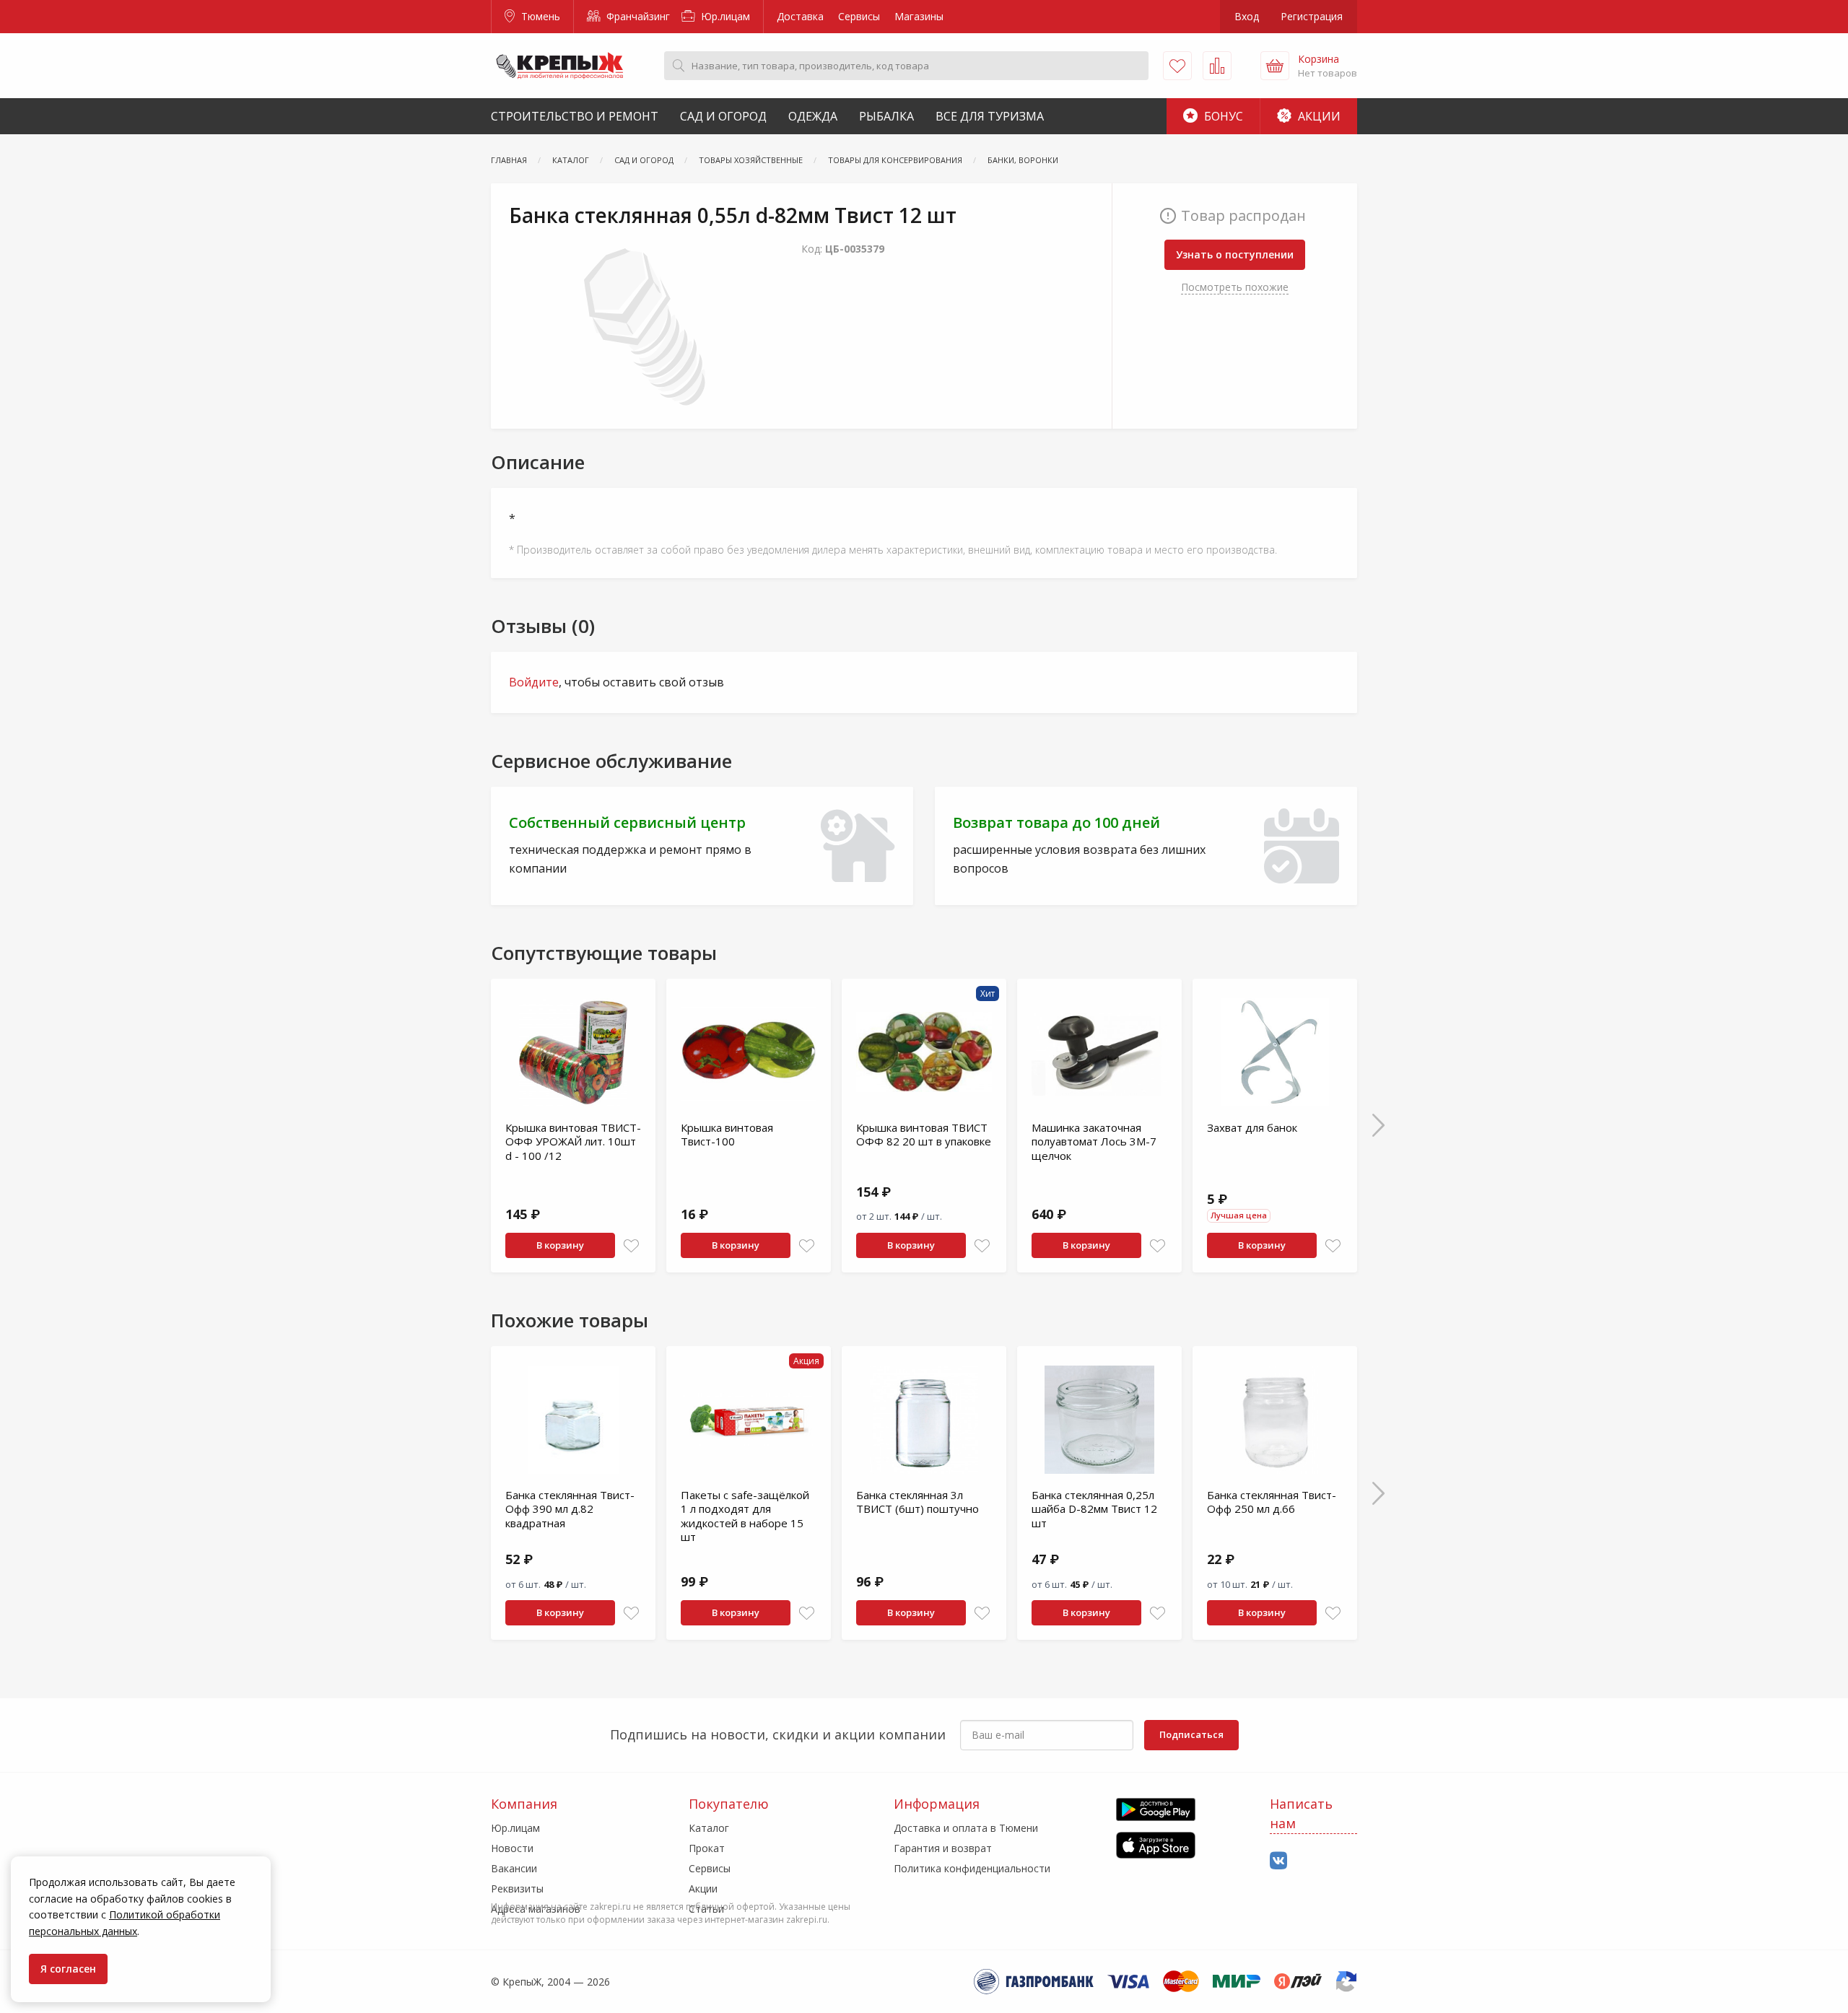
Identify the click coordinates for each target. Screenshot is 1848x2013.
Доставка (800, 16)
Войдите (534, 682)
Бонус (1222, 116)
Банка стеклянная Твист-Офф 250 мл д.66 (1272, 1502)
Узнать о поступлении (1235, 254)
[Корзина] (1275, 66)
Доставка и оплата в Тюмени (966, 1828)
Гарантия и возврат (943, 1848)
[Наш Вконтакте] (1278, 1861)
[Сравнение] (1217, 66)
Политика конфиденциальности (972, 1868)
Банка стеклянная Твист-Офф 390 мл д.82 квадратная (570, 1509)
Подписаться (1191, 1734)
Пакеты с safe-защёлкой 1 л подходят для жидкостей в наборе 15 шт (745, 1516)
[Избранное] (1177, 66)
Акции (1318, 116)
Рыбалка (886, 116)
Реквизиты (517, 1888)
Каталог (709, 1828)
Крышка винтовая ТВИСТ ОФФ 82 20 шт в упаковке (924, 1135)
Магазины (919, 16)
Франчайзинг (637, 16)
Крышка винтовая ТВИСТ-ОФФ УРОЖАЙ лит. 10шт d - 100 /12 (573, 1141)
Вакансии (514, 1868)
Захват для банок (1252, 1127)
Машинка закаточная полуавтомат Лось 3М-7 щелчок (1094, 1141)
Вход (1247, 16)
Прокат (707, 1848)
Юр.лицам (724, 16)
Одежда (813, 116)
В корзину (560, 1245)
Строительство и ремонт (575, 116)
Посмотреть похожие (1235, 287)
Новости (512, 1848)
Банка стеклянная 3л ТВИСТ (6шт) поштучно (918, 1502)
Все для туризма (990, 116)
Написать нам (1301, 1813)
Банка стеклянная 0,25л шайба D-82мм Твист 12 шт (1094, 1509)
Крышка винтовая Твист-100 (727, 1135)
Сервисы (859, 16)
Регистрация (1312, 16)
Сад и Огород (723, 116)
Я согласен (68, 1969)
